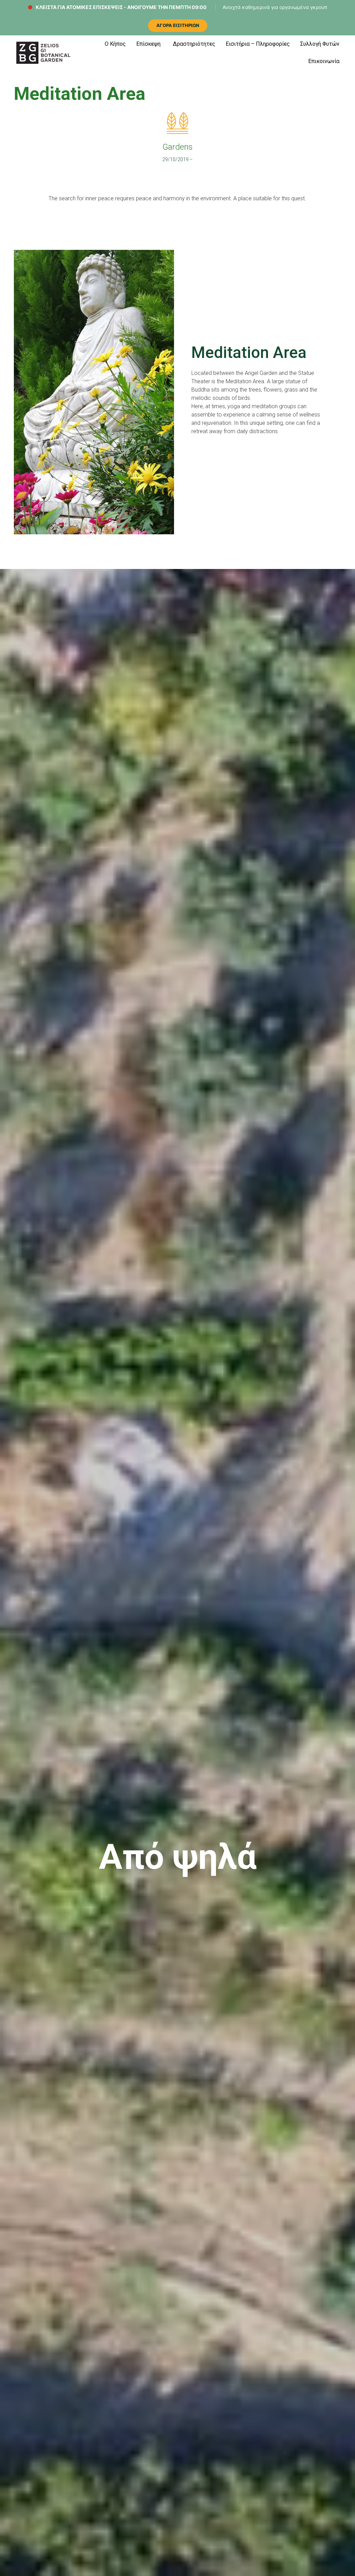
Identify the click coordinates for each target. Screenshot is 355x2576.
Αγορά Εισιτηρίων (178, 25)
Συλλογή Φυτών (320, 44)
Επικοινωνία (324, 61)
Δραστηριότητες (194, 44)
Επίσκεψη (148, 44)
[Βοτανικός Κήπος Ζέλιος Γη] (43, 53)
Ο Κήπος (115, 44)
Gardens (178, 147)
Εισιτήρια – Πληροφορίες (258, 44)
